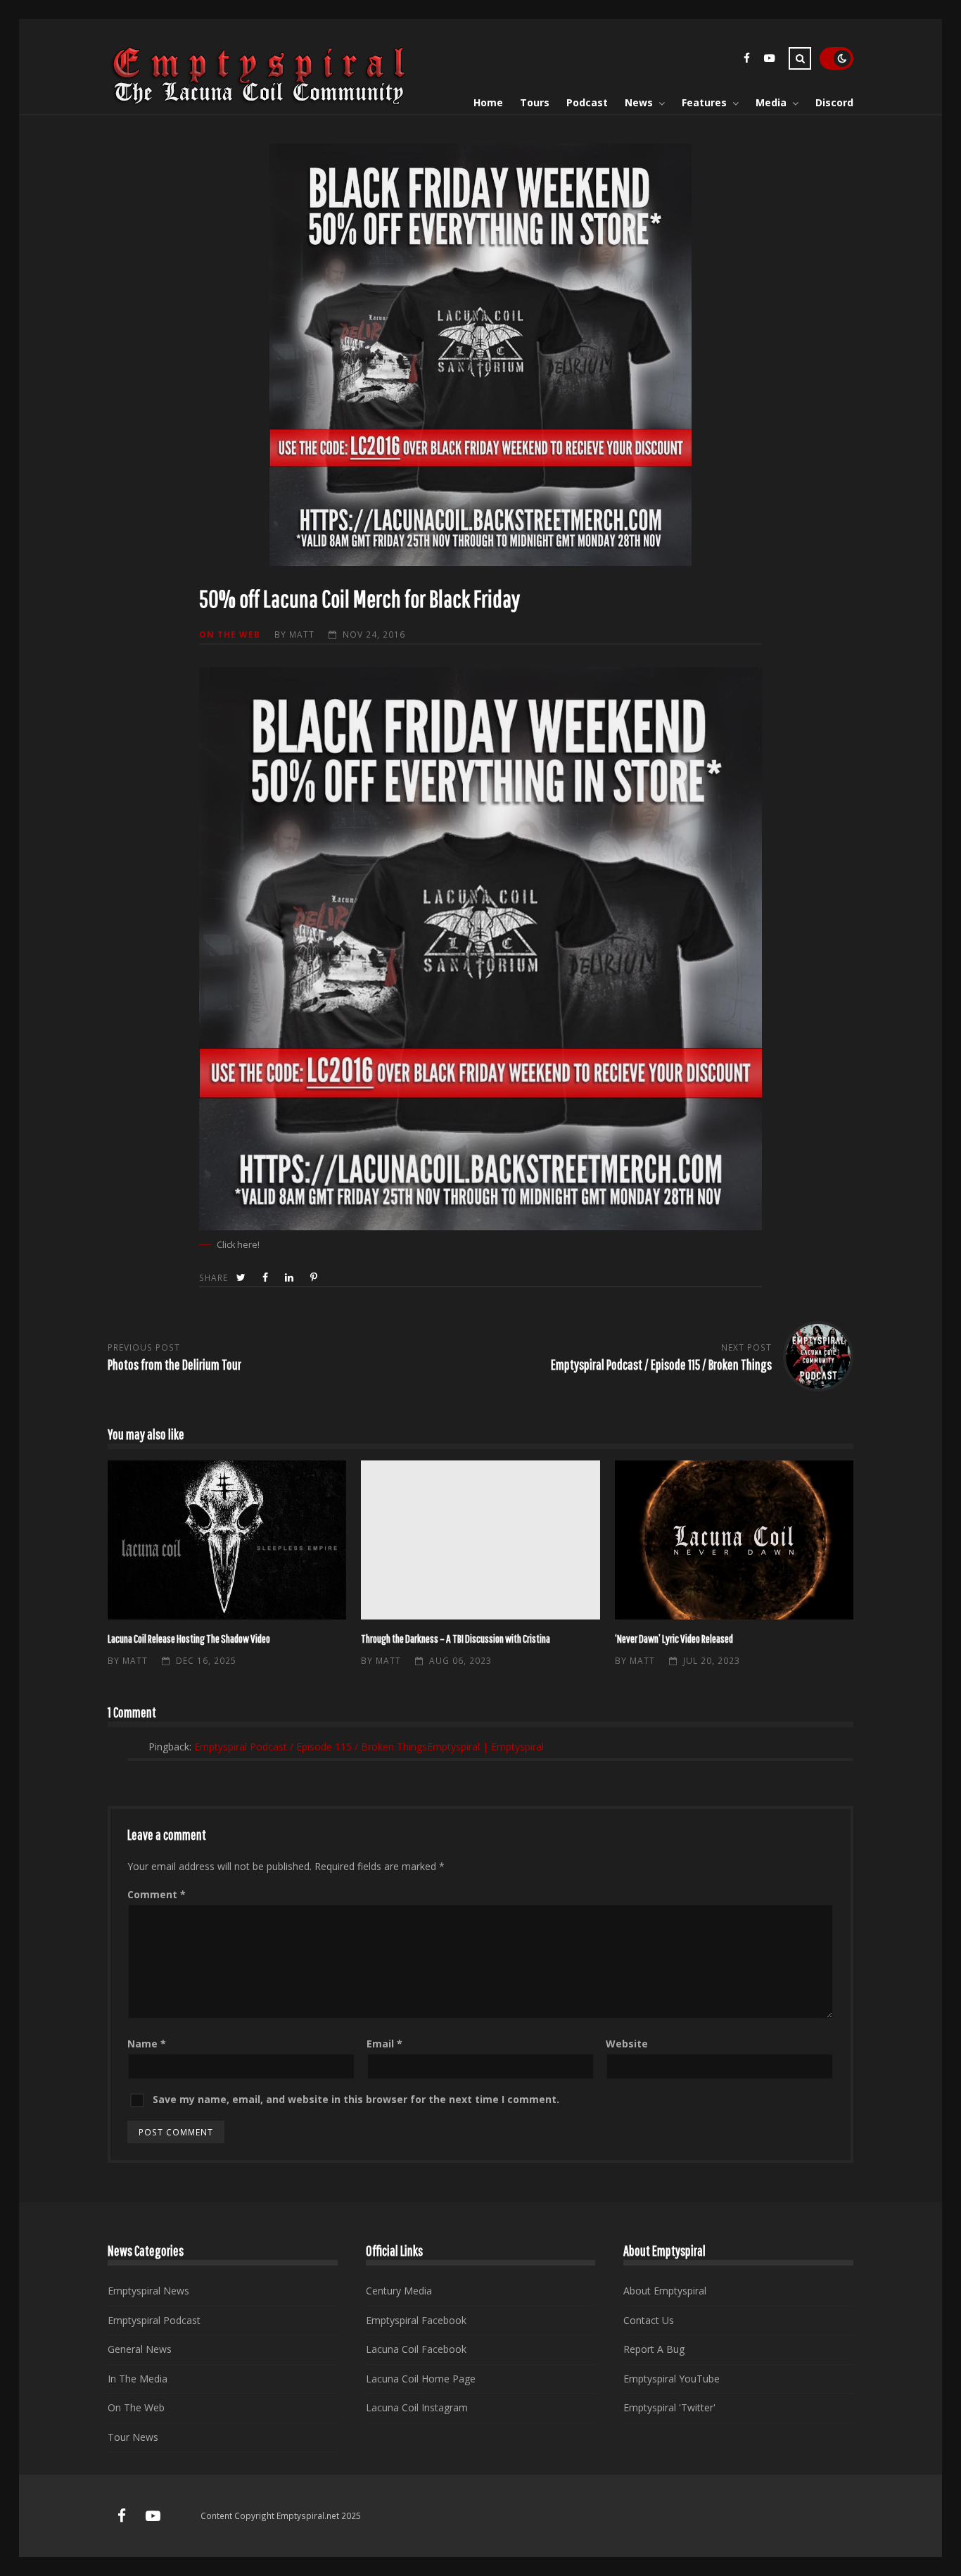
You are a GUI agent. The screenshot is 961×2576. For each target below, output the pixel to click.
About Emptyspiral (665, 2291)
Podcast (587, 102)
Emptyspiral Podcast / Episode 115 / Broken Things (661, 1364)
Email (384, 2044)
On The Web (230, 634)
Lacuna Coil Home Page (421, 2379)
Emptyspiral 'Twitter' (669, 2407)
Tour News (133, 2437)
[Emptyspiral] (260, 102)
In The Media (138, 2379)
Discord (834, 102)
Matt (302, 634)
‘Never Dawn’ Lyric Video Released (734, 1540)
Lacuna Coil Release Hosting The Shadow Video (227, 1540)
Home (488, 102)
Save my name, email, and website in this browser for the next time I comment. (356, 2099)
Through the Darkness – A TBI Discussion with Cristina (480, 1540)
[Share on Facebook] (267, 1278)
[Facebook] (746, 60)
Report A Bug (654, 2349)
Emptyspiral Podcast (154, 2320)
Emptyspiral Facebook (416, 2320)
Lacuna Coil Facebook (416, 2349)
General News (140, 2349)
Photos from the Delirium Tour (174, 1364)
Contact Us (649, 2320)
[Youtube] (769, 60)
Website (627, 2044)
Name (147, 2044)
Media (771, 102)
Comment (157, 1894)
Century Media (399, 2291)
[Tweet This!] (242, 1278)
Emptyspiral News (148, 2291)
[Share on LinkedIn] (291, 1278)
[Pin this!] (315, 1278)
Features (704, 102)
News (639, 102)
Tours (535, 102)
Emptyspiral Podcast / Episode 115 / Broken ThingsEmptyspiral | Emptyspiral (369, 1747)
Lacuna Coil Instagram (417, 2407)
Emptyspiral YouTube (672, 2379)
